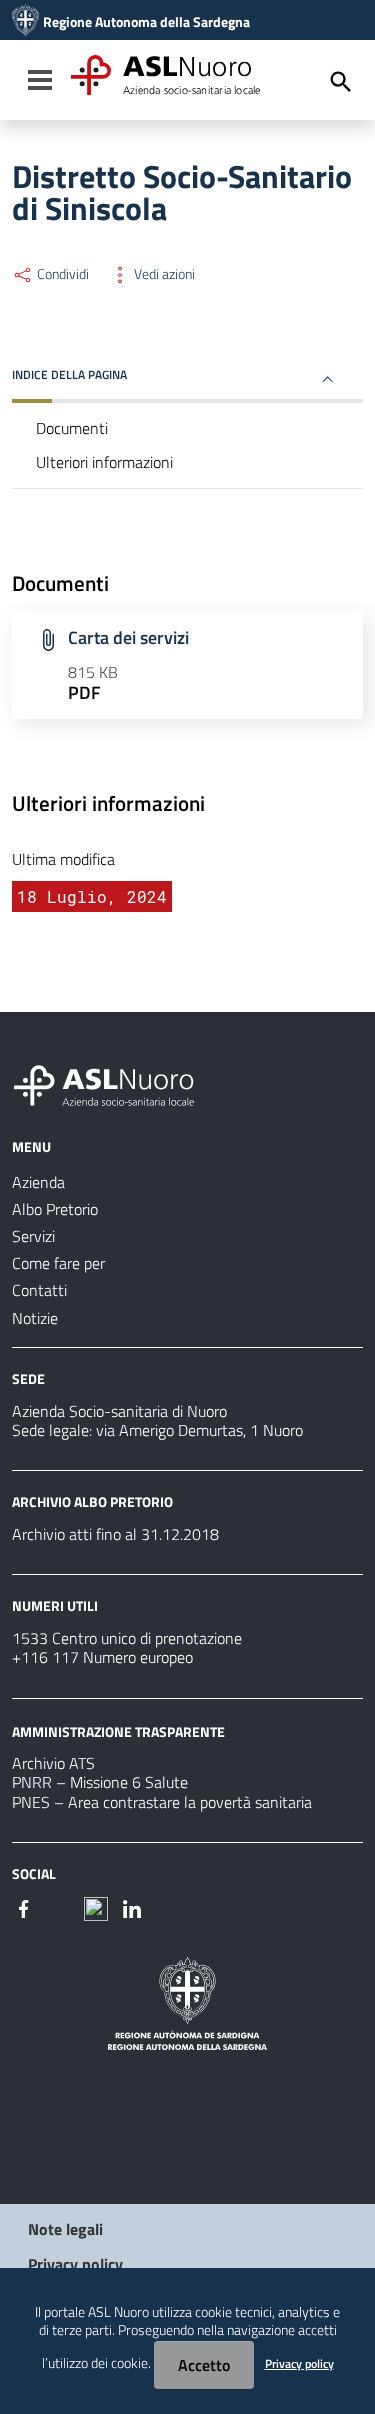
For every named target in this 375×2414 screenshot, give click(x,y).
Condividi (61, 274)
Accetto (204, 2365)
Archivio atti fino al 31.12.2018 (115, 1534)
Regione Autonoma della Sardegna (146, 22)
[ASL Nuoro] (25, 22)
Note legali (65, 2229)
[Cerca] (341, 82)
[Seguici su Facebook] (24, 1907)
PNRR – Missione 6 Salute (100, 1782)
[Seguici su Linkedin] (132, 1907)
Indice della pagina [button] (69, 374)
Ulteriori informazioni (104, 462)
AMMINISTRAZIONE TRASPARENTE (118, 1730)
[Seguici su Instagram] (60, 1907)
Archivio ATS (53, 1763)
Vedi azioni (163, 274)
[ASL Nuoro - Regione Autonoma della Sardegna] (116, 1082)
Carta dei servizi (128, 637)
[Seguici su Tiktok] (96, 1907)
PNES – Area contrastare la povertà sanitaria (162, 1802)
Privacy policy (75, 2264)
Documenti (72, 428)
